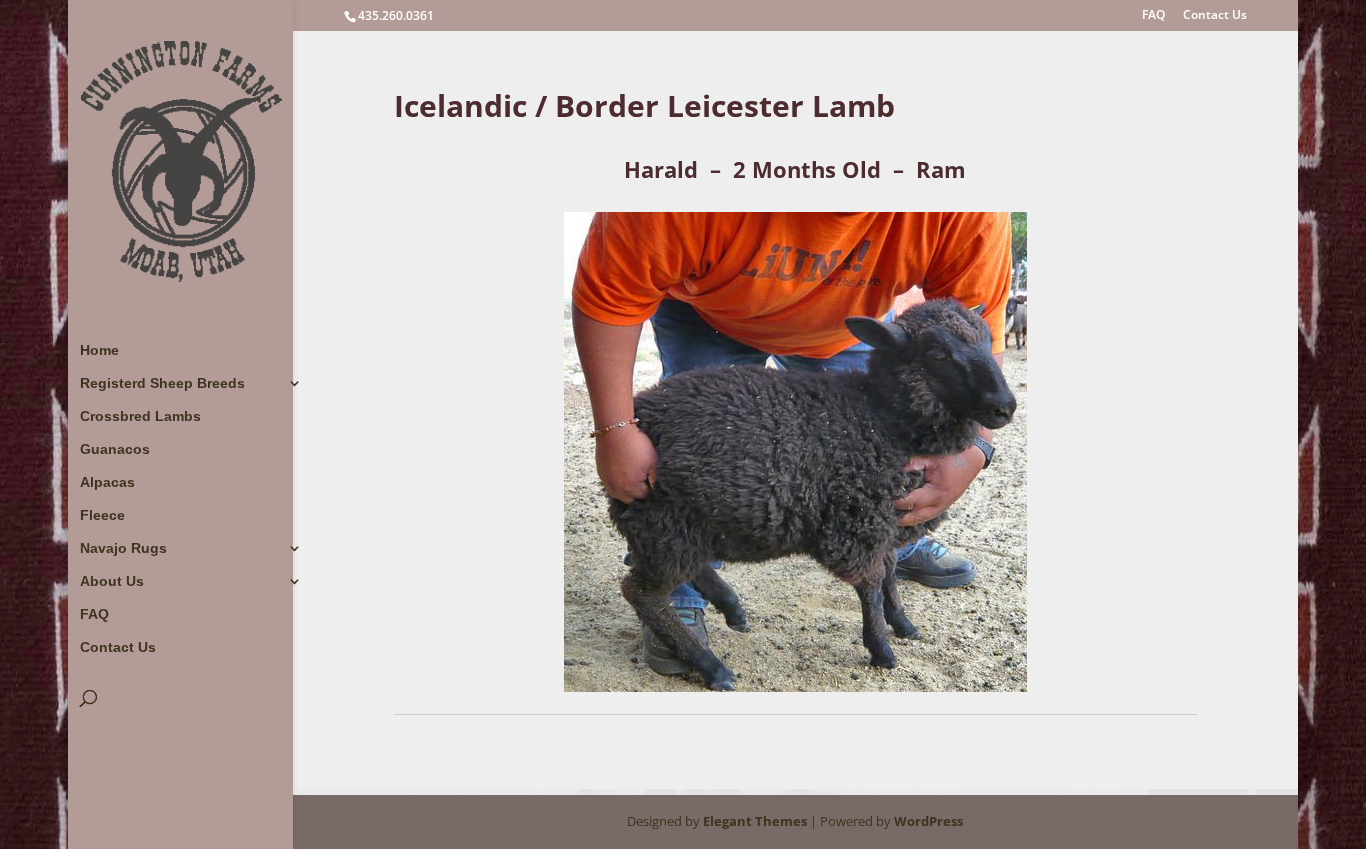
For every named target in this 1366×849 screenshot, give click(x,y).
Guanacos (115, 449)
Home (99, 350)
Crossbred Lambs (140, 416)
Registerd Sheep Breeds (162, 383)
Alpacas (107, 482)
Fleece (102, 515)
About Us (112, 581)
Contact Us (1215, 16)
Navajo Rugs (123, 548)
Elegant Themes (755, 821)
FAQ (1153, 16)
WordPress (928, 821)
